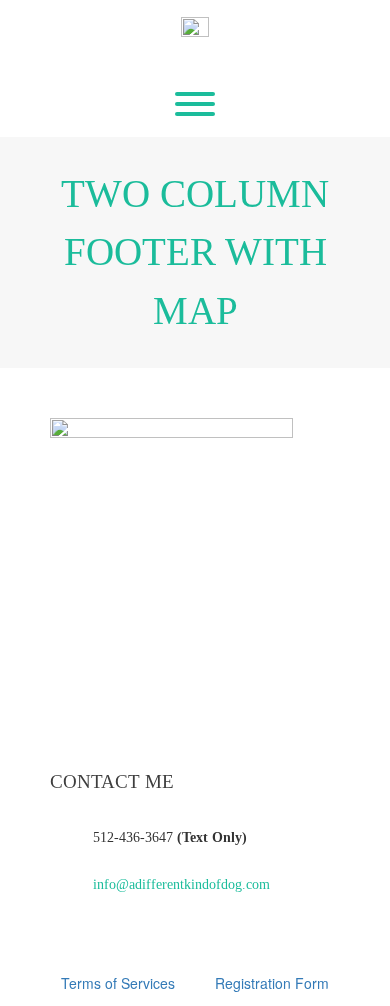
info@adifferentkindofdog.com (181, 884)
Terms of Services (118, 983)
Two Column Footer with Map (195, 252)
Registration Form (272, 983)
